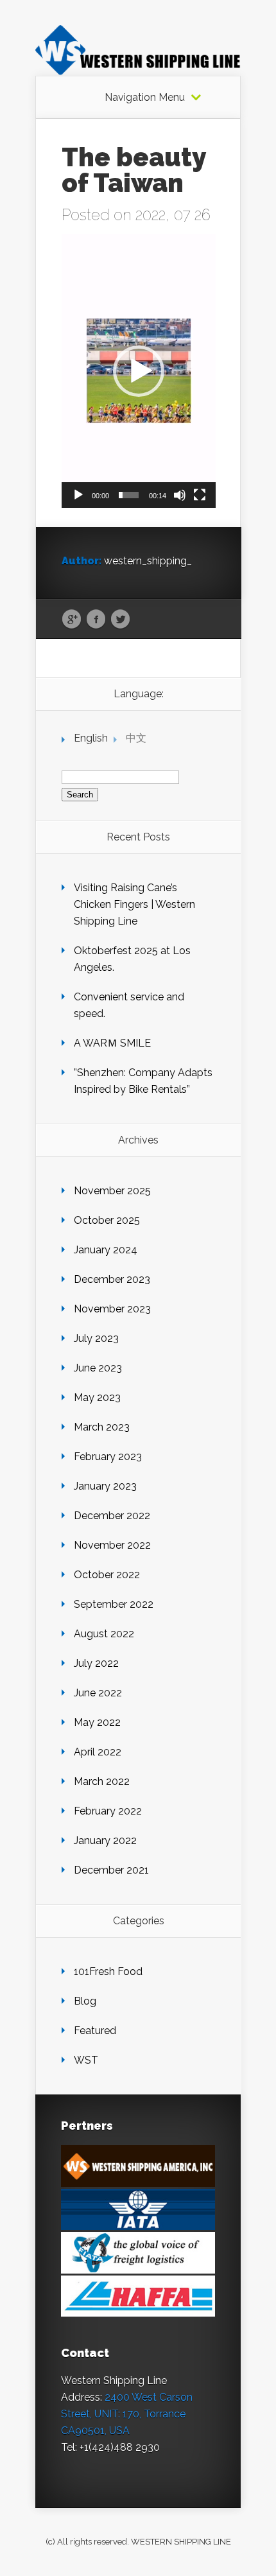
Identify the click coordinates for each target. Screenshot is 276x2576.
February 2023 (108, 1457)
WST (86, 2060)
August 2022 (104, 1634)
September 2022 (114, 1604)
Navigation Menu (145, 98)
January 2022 (105, 1841)
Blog (85, 2001)
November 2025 (112, 1191)
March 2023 (102, 1427)
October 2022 (107, 1575)
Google (72, 620)
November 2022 (112, 1545)
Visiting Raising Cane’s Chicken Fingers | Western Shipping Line (134, 904)
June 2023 (98, 1368)
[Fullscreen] (200, 495)
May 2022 (97, 1722)
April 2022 (98, 1752)
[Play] (78, 495)
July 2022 (96, 1663)
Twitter (120, 620)
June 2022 (98, 1693)
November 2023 (112, 1309)
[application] (139, 371)
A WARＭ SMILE (112, 1043)
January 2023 (105, 1486)
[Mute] (180, 495)
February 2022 (108, 1811)
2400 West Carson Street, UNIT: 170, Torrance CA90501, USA (127, 2414)
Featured (95, 2031)
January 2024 (106, 1250)
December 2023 (112, 1279)
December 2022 (112, 1516)
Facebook (96, 620)
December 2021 (111, 1870)
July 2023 (96, 1338)
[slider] (129, 495)
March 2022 (102, 1781)
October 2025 (107, 1220)
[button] (139, 371)
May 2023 (97, 1397)
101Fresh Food (108, 1971)
